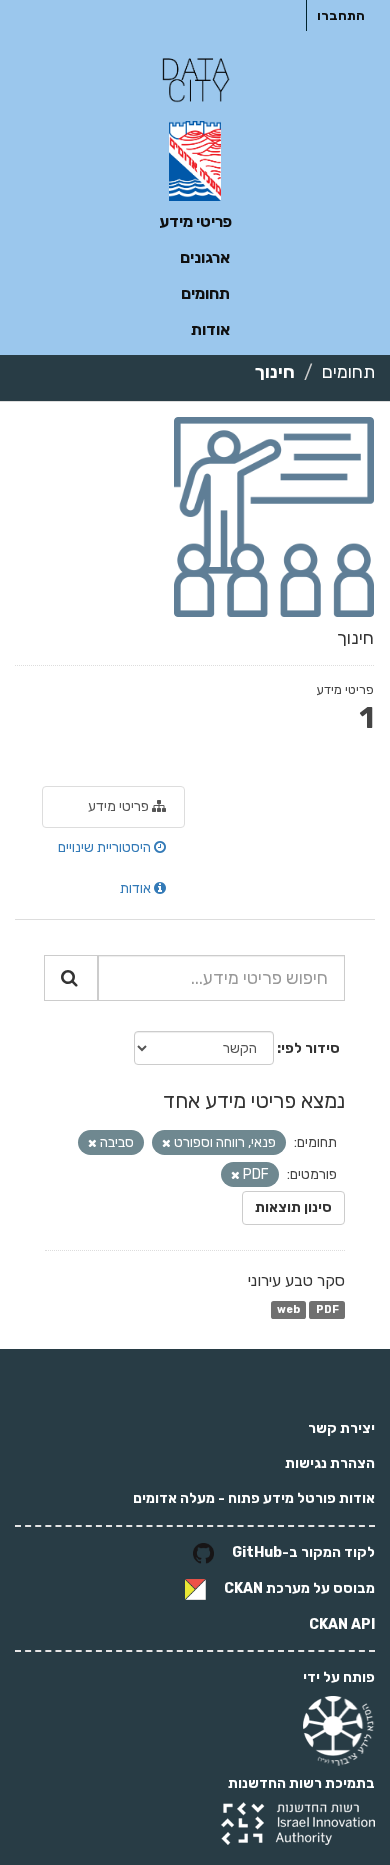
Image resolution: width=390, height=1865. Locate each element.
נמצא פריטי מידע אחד (254, 1100)
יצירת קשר (341, 1428)
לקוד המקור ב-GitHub (303, 1552)
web (288, 1309)
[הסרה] (166, 1143)
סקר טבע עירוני (296, 1280)
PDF (327, 1309)
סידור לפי (310, 1048)
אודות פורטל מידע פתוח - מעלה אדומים (254, 1498)
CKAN (243, 1588)
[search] (71, 978)
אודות (210, 329)
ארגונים (205, 257)
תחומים (205, 293)
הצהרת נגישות (330, 1463)
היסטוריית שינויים (106, 847)
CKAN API (342, 1624)
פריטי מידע (195, 221)
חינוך (275, 372)
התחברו (341, 15)
